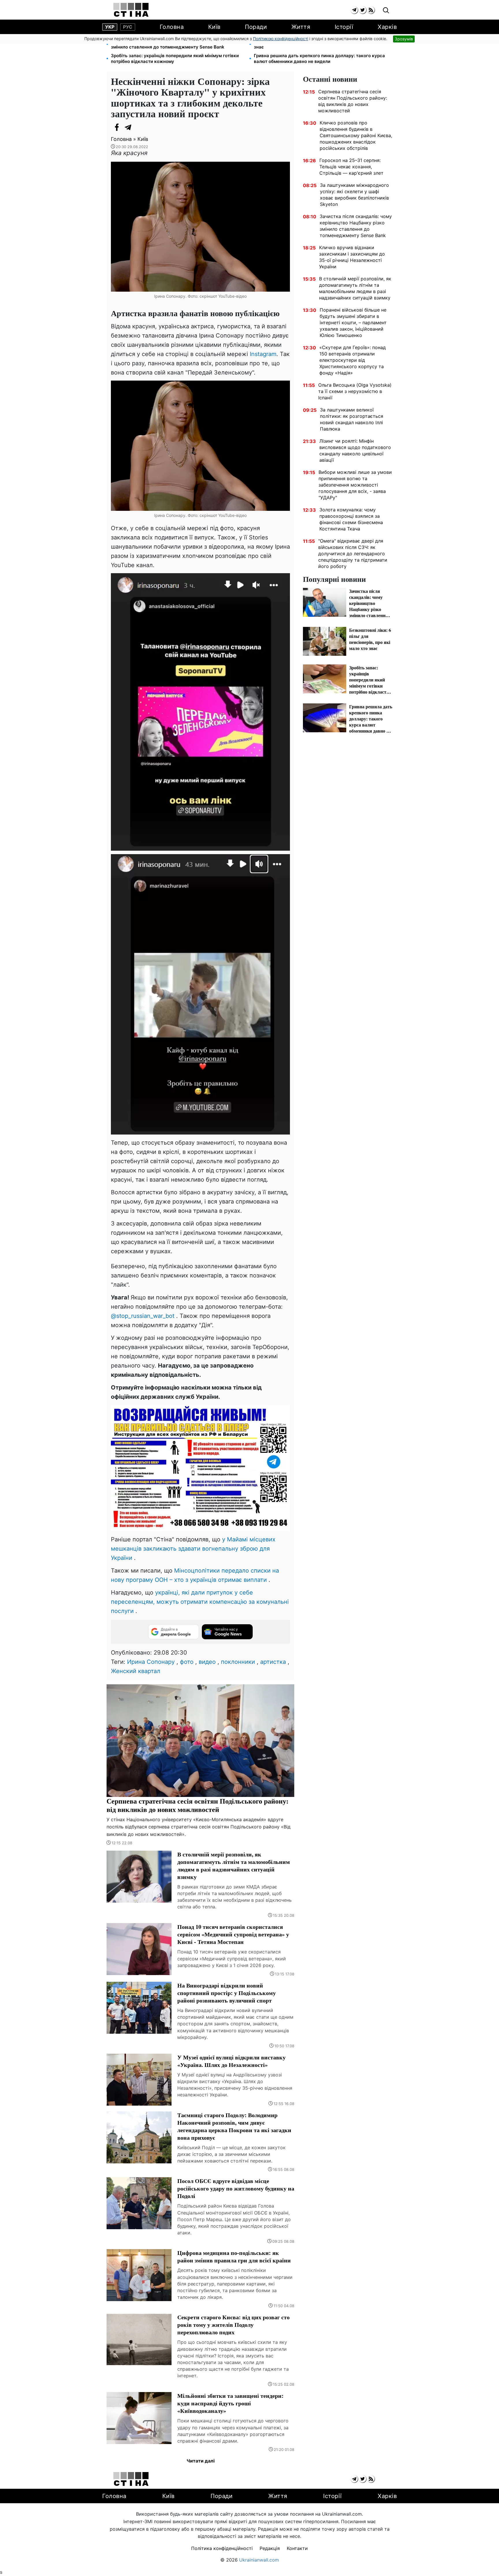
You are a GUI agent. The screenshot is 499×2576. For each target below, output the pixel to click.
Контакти (297, 2548)
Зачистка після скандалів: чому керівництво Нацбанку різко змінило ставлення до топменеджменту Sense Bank (178, 44)
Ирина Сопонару (151, 1662)
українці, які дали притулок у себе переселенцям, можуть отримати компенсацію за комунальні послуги (200, 1602)
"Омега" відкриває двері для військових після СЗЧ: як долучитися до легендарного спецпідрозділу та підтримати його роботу (353, 554)
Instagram (263, 354)
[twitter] (363, 10)
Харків (387, 27)
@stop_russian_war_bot (143, 1316)
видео (207, 1662)
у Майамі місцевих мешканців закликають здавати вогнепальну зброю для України (193, 1549)
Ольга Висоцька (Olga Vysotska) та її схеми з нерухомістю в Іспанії (355, 391)
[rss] (371, 10)
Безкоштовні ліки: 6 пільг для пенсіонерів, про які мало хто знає (319, 44)
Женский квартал (136, 1671)
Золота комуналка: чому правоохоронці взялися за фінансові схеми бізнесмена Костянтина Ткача (351, 519)
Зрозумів (404, 39)
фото (187, 1662)
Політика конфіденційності (222, 2548)
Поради (256, 27)
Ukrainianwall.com (259, 2560)
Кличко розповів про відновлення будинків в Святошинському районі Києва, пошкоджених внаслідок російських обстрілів (356, 135)
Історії (344, 27)
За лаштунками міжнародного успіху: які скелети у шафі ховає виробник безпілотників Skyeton (354, 195)
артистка (273, 1662)
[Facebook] (117, 127)
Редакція (270, 2548)
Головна (172, 27)
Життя (301, 27)
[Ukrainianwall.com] (131, 10)
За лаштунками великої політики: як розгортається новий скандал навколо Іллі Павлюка (352, 419)
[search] (386, 11)
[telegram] (354, 10)
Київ (214, 27)
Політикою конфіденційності (281, 39)
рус (128, 27)
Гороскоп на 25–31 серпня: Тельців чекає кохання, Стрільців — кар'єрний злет (351, 167)
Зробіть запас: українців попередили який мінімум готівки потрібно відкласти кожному (175, 58)
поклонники (238, 1662)
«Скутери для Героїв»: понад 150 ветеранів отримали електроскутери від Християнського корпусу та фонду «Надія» (353, 360)
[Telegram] (128, 127)
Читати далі (201, 2461)
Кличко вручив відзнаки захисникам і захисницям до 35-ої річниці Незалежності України (352, 257)
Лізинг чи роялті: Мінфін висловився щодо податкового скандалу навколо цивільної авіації (355, 450)
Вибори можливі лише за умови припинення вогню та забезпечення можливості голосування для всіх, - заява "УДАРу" (355, 485)
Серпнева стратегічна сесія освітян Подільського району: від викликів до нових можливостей (353, 101)
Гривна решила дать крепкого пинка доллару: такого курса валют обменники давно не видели (319, 58)
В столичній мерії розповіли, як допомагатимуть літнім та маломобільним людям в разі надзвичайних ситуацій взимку (355, 288)
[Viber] (140, 127)
